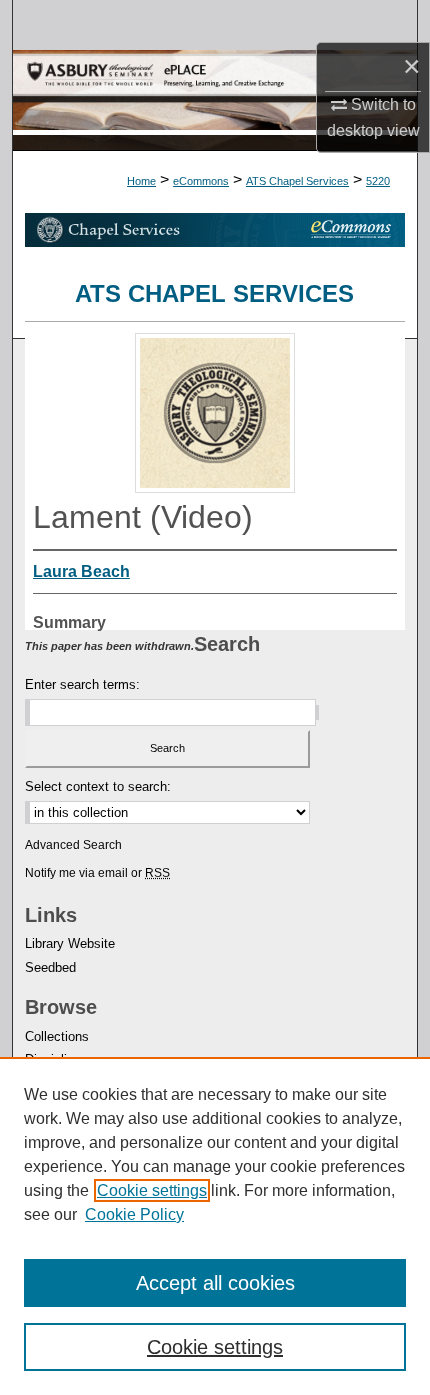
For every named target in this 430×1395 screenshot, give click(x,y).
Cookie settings (152, 1190)
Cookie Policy (134, 1214)
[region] (215, 1226)
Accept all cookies (215, 1283)
